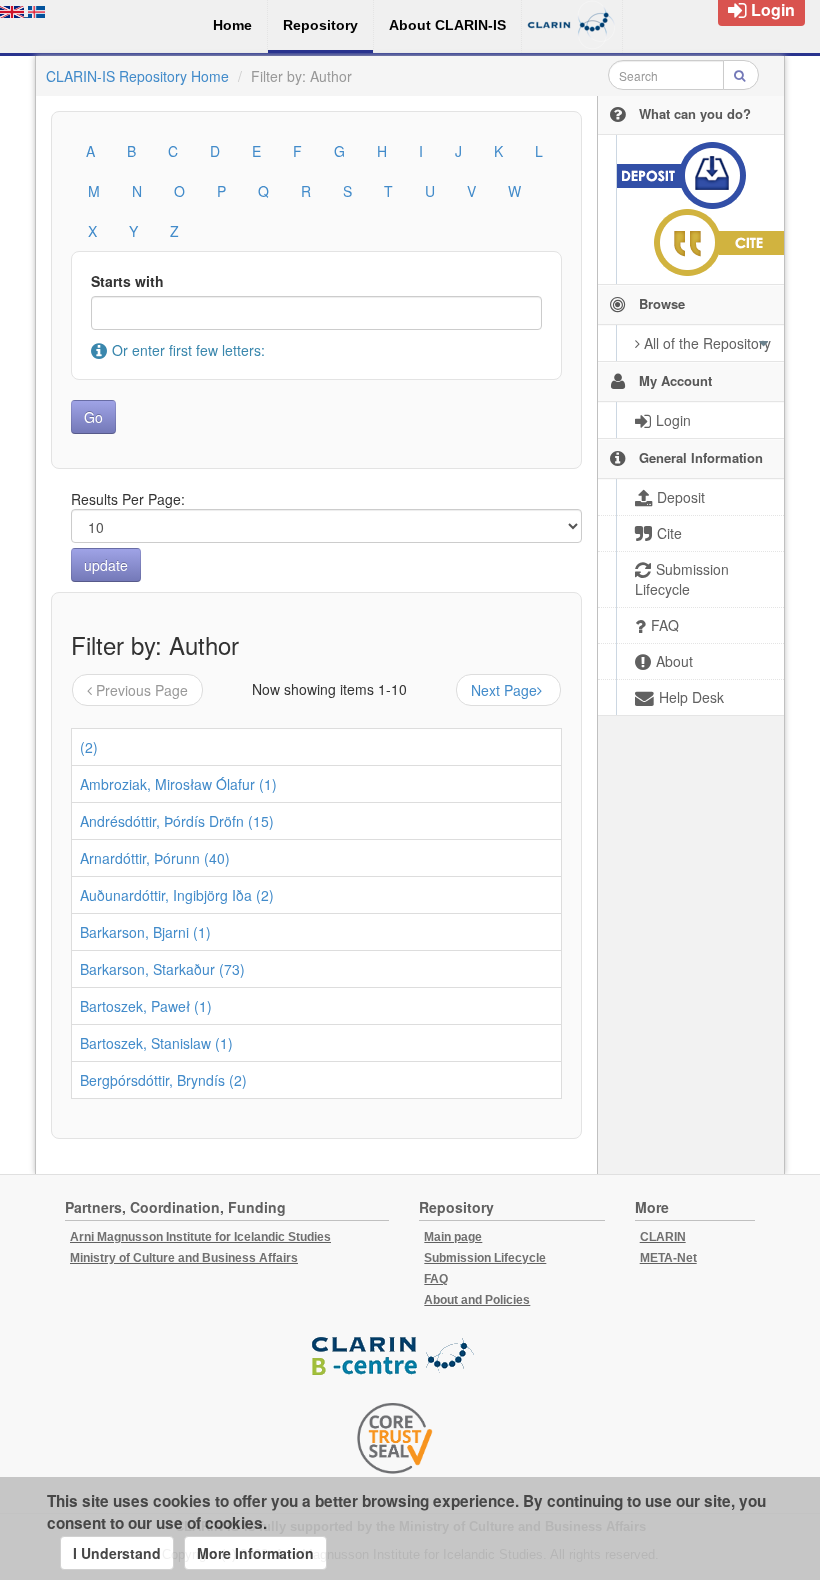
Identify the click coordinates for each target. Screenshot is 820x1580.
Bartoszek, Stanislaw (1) (156, 1043)
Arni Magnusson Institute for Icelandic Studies (200, 1237)
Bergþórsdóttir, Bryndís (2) (163, 1080)
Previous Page (142, 690)
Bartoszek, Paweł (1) (146, 1006)
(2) (89, 747)
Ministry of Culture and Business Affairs (184, 1258)
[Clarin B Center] (395, 1356)
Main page (453, 1237)
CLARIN (663, 1237)
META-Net (668, 1258)
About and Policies (477, 1300)
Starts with (127, 281)
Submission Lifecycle (485, 1258)
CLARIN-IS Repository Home (137, 76)
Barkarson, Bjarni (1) (145, 932)
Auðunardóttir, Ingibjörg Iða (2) (177, 895)
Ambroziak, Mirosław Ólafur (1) (178, 784)
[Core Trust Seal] (395, 1438)
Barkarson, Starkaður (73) (162, 969)
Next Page (504, 690)
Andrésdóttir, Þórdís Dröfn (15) (177, 821)
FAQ (436, 1279)
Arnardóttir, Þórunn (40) (155, 858)
